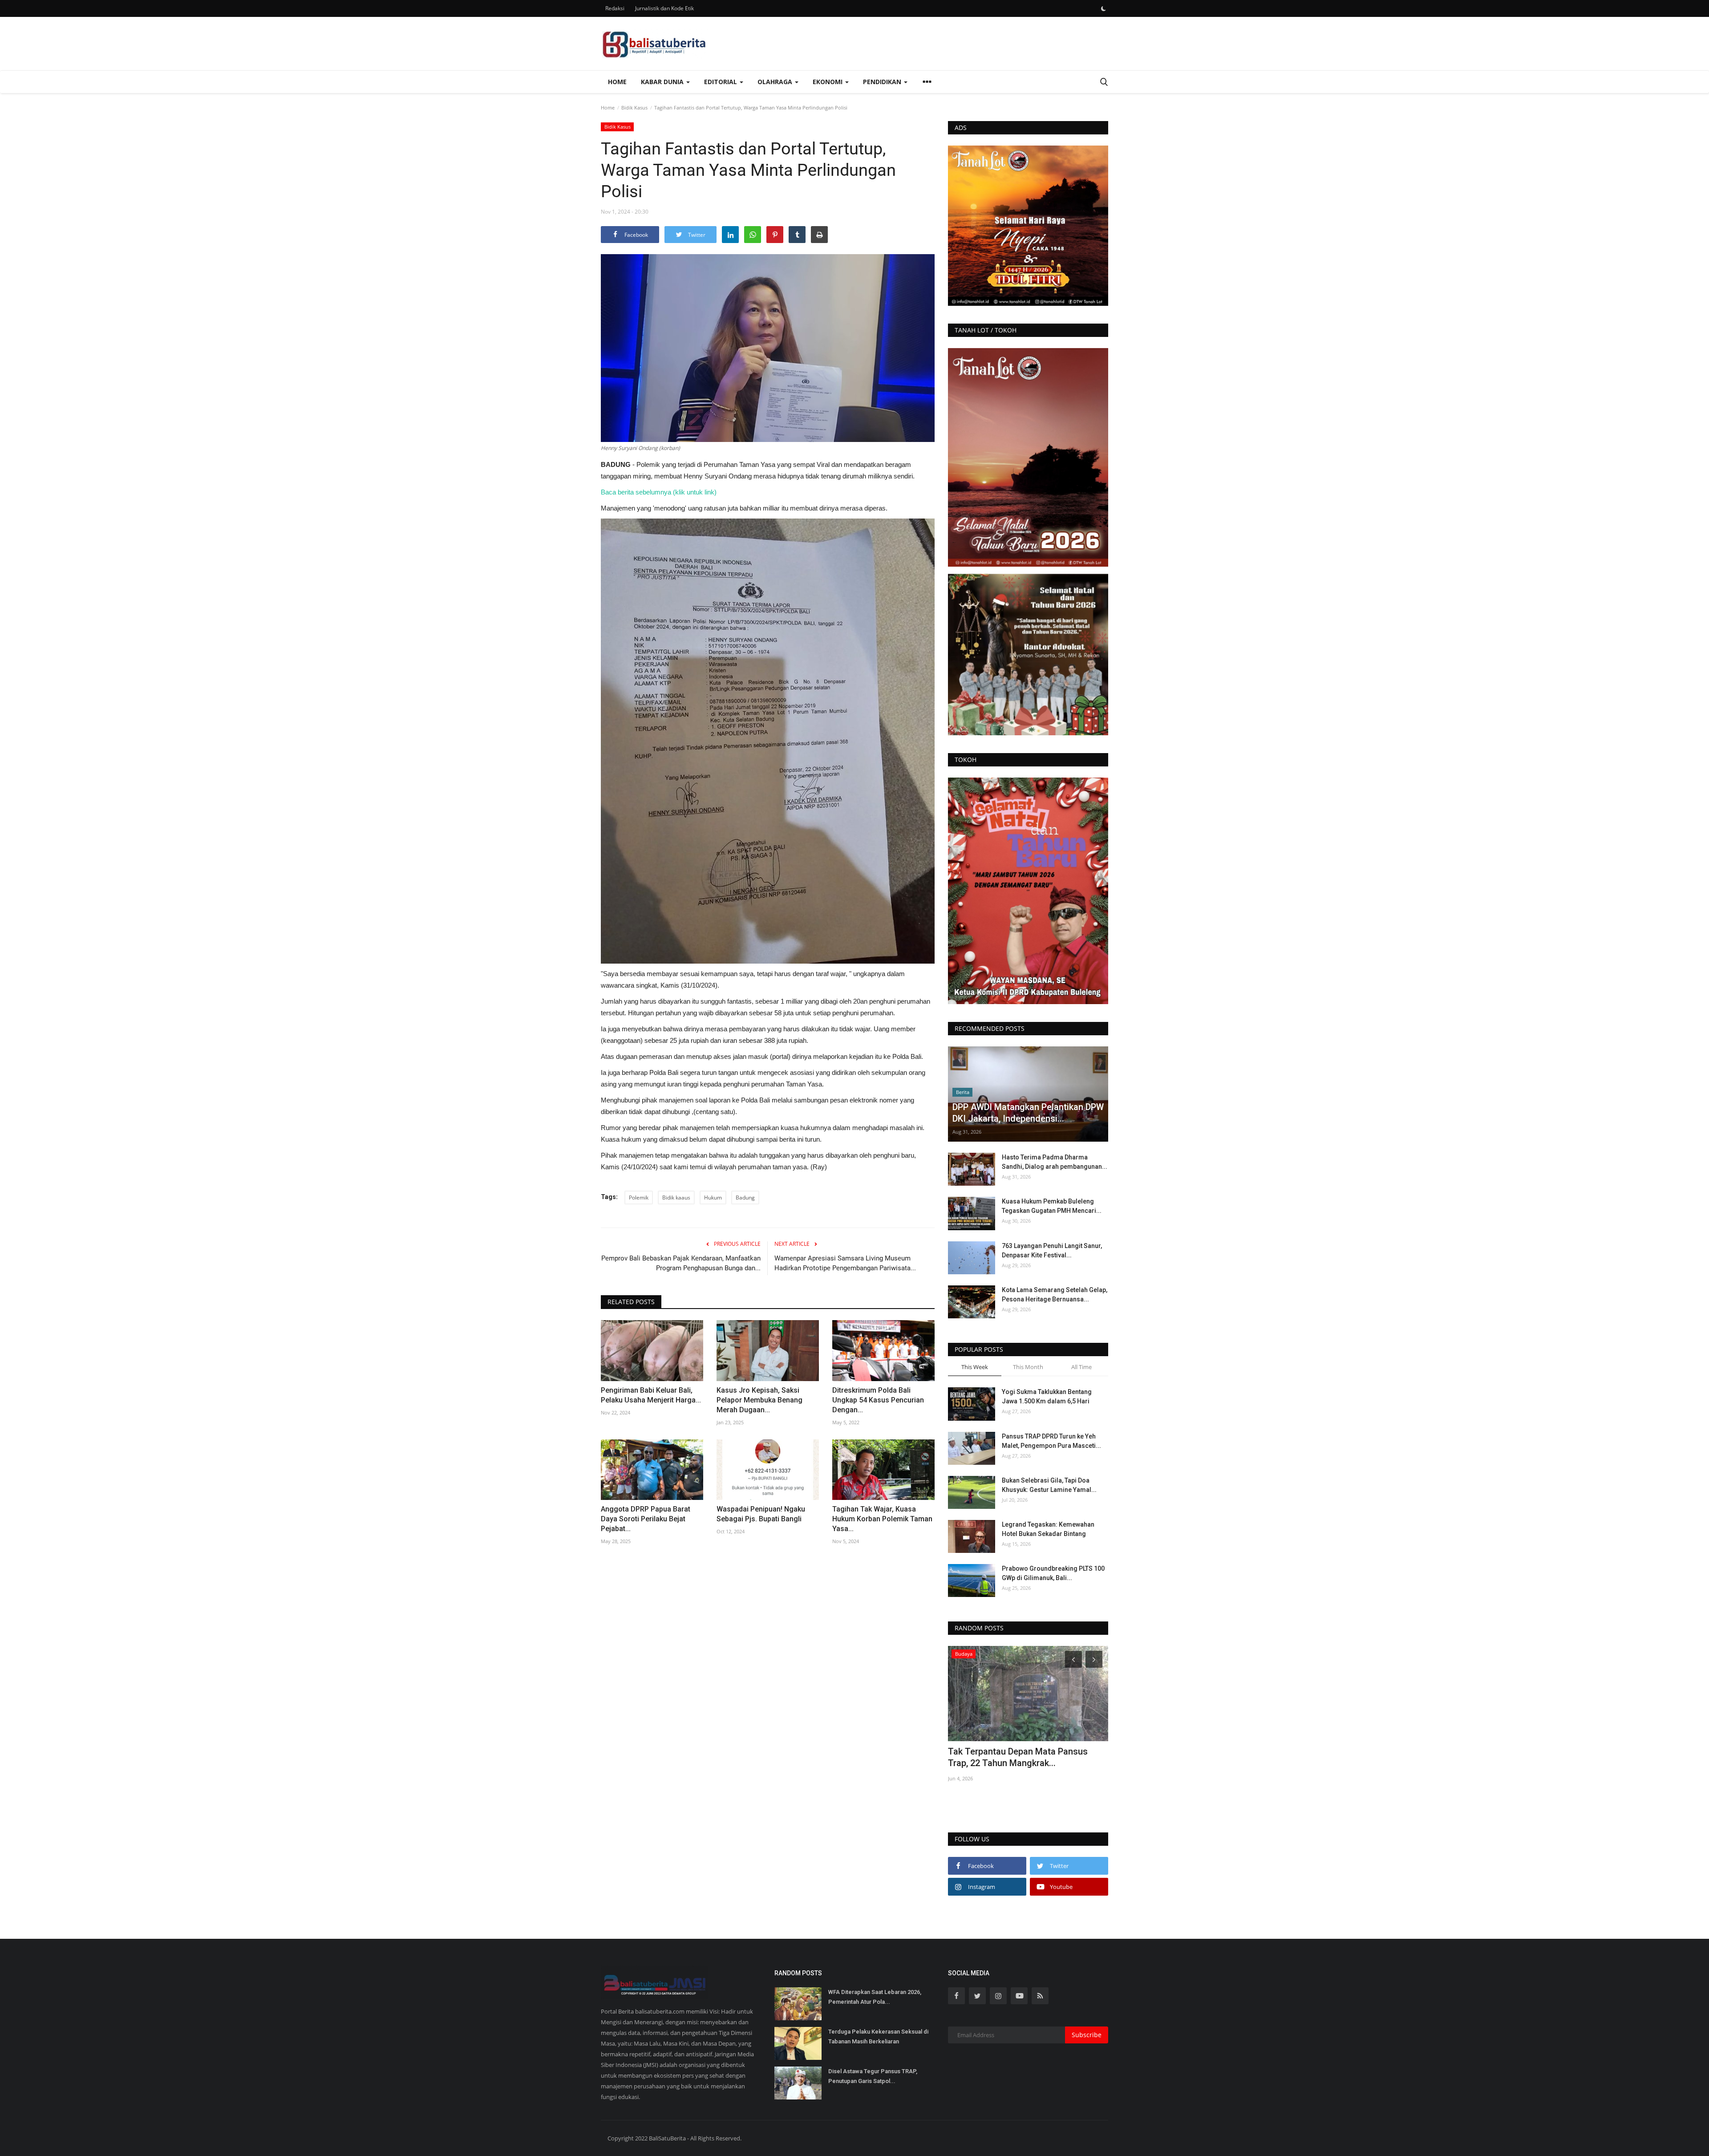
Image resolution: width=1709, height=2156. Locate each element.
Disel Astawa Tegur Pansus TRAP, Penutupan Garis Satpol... (873, 2076)
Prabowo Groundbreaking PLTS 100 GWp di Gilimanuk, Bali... (1053, 1573)
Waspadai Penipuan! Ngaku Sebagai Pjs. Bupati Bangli (761, 1514)
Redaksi (615, 8)
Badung (745, 1198)
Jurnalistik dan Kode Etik (664, 8)
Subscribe (1087, 2035)
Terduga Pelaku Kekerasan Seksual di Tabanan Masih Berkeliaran (878, 2036)
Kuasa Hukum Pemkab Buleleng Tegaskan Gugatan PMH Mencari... (1052, 1206)
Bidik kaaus (676, 1198)
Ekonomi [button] (828, 82)
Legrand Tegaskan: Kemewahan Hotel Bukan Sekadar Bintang (1048, 1529)
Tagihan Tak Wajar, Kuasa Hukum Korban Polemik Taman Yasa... (882, 1519)
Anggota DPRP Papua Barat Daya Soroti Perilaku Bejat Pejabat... (646, 1519)
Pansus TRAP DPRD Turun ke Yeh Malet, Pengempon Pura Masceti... (1051, 1441)
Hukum (713, 1198)
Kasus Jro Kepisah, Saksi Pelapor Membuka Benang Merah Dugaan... (759, 1400)
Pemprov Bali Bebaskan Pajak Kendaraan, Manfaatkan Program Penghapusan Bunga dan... (681, 1263)
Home (617, 82)
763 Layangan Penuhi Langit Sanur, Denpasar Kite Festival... (1052, 1250)
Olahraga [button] (776, 82)
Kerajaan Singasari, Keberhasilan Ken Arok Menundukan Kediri (1022, 1757)
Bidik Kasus (634, 107)
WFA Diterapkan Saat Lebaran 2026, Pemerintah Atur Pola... (875, 1997)
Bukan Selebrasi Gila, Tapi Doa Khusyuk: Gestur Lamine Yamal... (1049, 1485)
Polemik (639, 1198)
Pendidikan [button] (883, 82)
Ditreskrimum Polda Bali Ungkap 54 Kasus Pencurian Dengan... (878, 1400)
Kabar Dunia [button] (663, 82)
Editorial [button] (721, 82)
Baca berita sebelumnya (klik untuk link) (660, 492)
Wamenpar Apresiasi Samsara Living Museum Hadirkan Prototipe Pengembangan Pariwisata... (845, 1263)
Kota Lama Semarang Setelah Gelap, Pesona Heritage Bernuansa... (1055, 1295)
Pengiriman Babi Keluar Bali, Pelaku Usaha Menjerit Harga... (651, 1395)
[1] (1103, 8)
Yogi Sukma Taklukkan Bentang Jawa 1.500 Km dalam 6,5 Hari (1047, 1396)
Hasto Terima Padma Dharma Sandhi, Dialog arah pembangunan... (1055, 1162)
